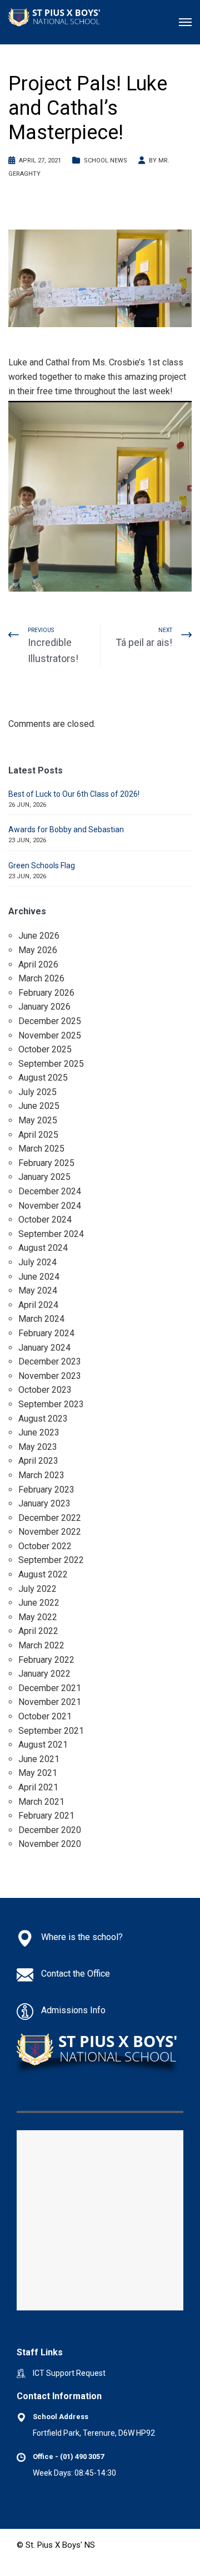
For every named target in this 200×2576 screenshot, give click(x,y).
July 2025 (37, 1092)
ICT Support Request (69, 2373)
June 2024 (39, 1277)
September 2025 (51, 1064)
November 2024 (50, 1206)
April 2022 (38, 1631)
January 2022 (44, 1674)
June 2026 (39, 936)
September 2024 (51, 1234)
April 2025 (38, 1135)
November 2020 (50, 1844)
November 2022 (50, 1532)
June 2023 (39, 1432)
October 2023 (45, 1390)
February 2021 (46, 1816)
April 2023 (38, 1461)
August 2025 (43, 1078)
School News (106, 161)
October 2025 (45, 1049)
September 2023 (51, 1404)
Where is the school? (82, 1937)
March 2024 (41, 1319)
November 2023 (50, 1376)
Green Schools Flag (42, 866)
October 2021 (45, 1716)
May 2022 (38, 1617)
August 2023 (43, 1419)
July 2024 (37, 1262)
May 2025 (38, 1120)
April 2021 (38, 1787)
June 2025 (39, 1106)
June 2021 (39, 1759)
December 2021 (50, 1688)
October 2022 (45, 1546)
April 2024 (38, 1305)
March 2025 (41, 1149)
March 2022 (41, 1645)
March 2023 (41, 1475)
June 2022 (39, 1603)
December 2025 (50, 1021)
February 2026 (46, 993)
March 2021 (41, 1802)
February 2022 (46, 1660)
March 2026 (41, 978)
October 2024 (45, 1220)
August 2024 (43, 1248)
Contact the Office (76, 1974)
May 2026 (38, 950)
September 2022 (51, 1560)
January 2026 (44, 1007)
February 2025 (46, 1163)
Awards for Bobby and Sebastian (66, 829)
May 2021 (38, 1773)
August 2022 (43, 1574)
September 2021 (51, 1731)
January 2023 (44, 1503)
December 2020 (50, 1830)
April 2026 (38, 964)
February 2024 (46, 1333)
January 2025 (44, 1177)
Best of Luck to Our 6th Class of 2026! (74, 794)
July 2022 (37, 1589)
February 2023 (46, 1490)
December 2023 (50, 1361)
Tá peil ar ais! (144, 642)
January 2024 (44, 1348)
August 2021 (43, 1745)
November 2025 (50, 1035)
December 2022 (50, 1518)
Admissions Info (73, 2010)
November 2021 (50, 1702)
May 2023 (38, 1447)
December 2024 (50, 1191)
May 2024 (38, 1290)
